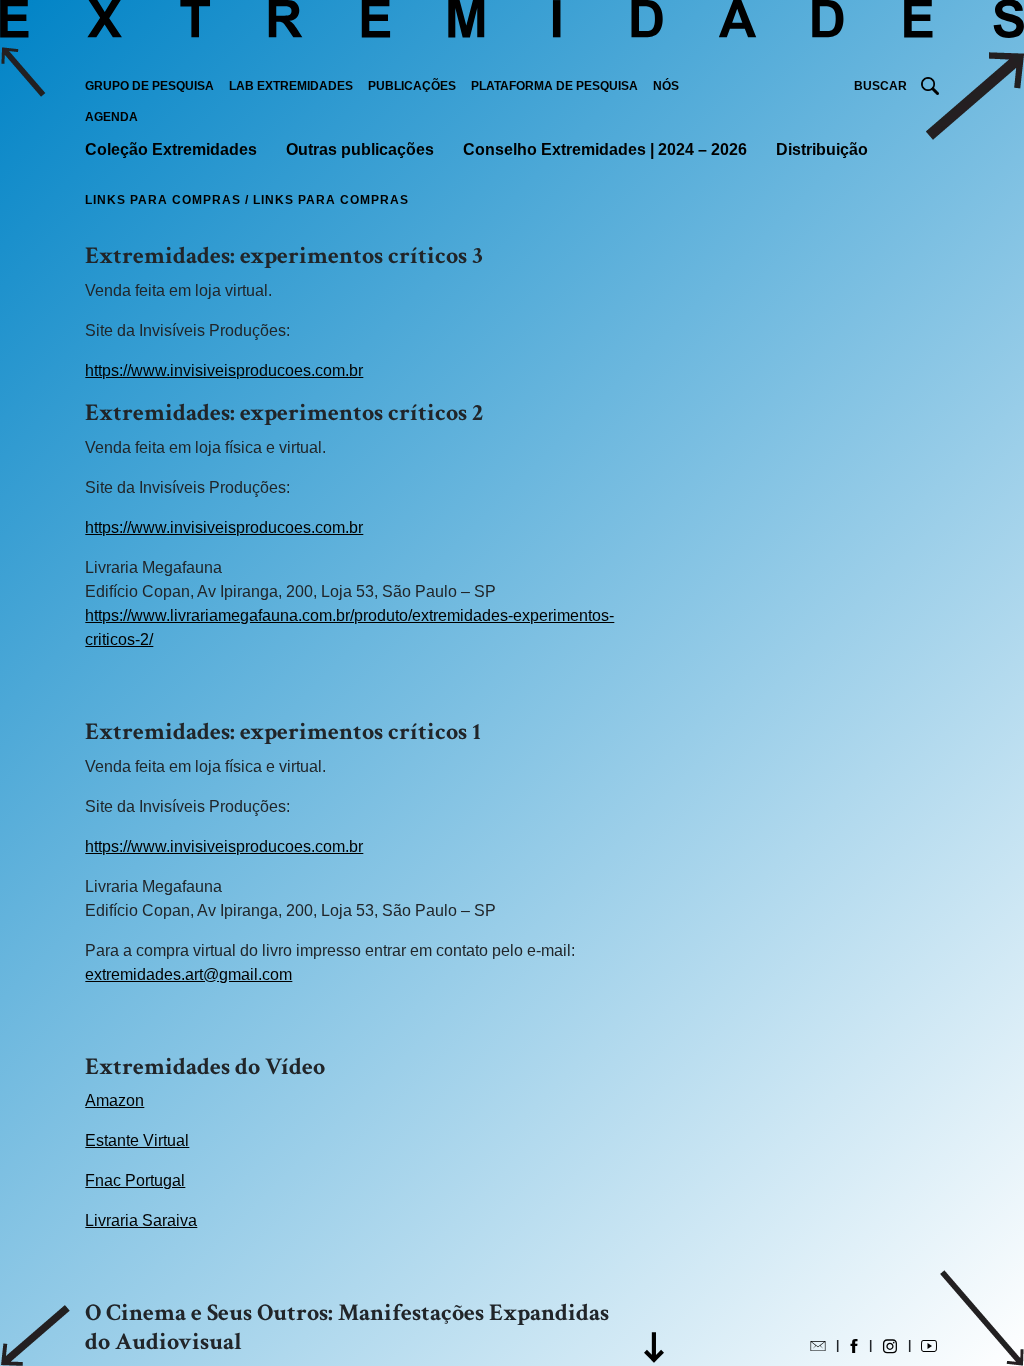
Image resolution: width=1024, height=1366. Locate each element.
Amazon (114, 1100)
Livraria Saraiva (141, 1220)
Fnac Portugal (135, 1180)
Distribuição (822, 149)
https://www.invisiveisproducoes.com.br (224, 370)
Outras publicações (360, 149)
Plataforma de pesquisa (554, 86)
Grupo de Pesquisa (149, 86)
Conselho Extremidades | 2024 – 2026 (605, 149)
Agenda (111, 117)
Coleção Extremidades (171, 149)
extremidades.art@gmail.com (188, 974)
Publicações (412, 86)
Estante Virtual (137, 1140)
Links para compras (165, 200)
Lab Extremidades (291, 86)
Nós (666, 86)
